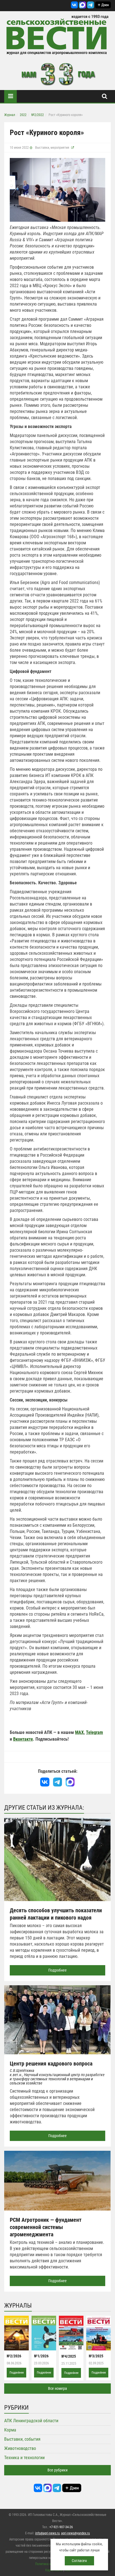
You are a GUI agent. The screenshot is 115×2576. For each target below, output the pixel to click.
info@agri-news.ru (47, 2533)
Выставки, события (22, 2439)
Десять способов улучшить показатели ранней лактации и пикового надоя (56, 1914)
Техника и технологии (24, 2458)
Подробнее (57, 1970)
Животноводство (20, 2448)
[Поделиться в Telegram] (58, 1782)
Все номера (57, 2388)
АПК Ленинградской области (31, 2421)
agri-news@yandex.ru (76, 2533)
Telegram (94, 1732)
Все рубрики (57, 2470)
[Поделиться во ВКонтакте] (45, 1782)
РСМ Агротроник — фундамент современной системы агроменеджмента (46, 2227)
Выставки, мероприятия (52, 148)
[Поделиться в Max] (70, 1782)
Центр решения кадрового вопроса (51, 2064)
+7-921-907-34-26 (61, 2527)
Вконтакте (23, 1739)
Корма (10, 2430)
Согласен (79, 2561)
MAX (79, 1732)
